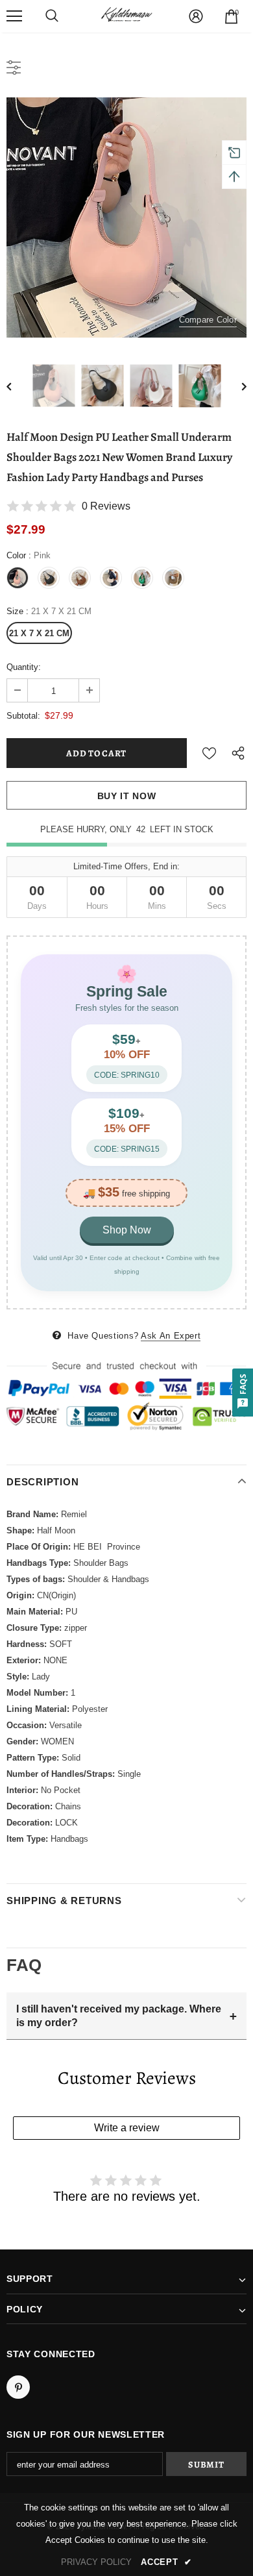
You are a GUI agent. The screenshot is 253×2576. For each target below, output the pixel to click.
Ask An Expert (171, 1336)
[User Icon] (196, 16)
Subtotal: (23, 716)
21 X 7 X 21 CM (39, 633)
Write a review (127, 2128)
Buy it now (127, 796)
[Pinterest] (18, 2387)
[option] (126, 217)
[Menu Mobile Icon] (14, 16)
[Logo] (126, 16)
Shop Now (127, 1230)
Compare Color (208, 320)
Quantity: (24, 667)
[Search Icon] (52, 16)
